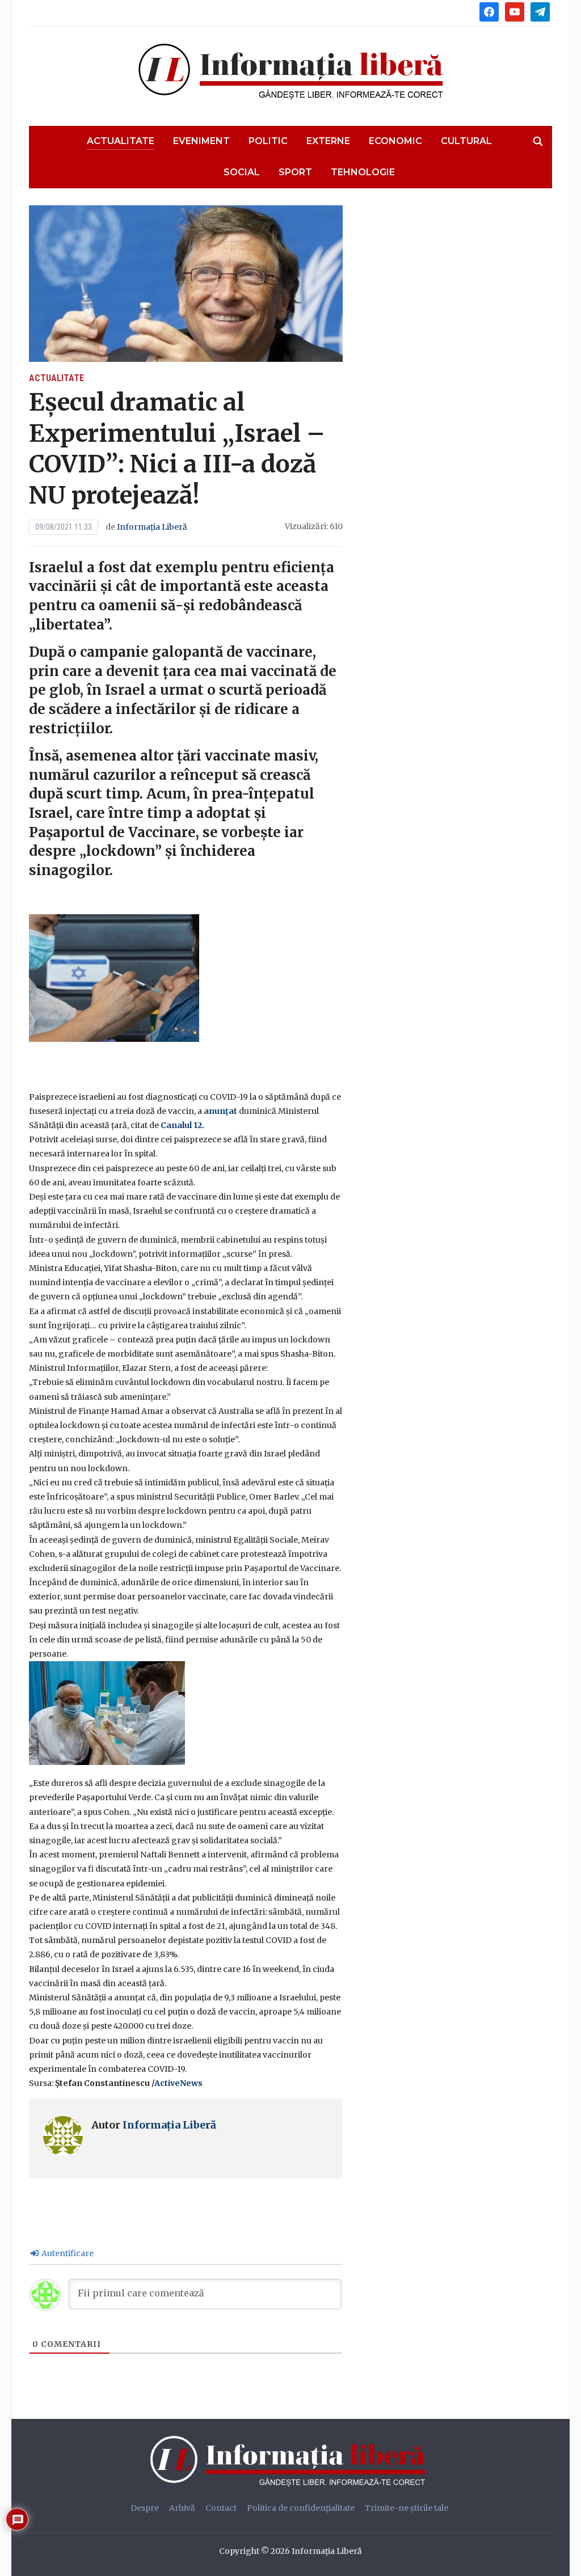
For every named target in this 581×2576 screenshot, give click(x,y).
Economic (395, 141)
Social (242, 172)
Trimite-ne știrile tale (407, 2508)
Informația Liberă (152, 527)
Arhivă (182, 2508)
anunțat (221, 1111)
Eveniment (201, 141)
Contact (221, 2508)
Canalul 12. (182, 1125)
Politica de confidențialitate (301, 2508)
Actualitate (121, 141)
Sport (295, 172)
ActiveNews (178, 2083)
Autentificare (67, 2253)
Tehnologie (363, 172)
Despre (145, 2508)
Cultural (466, 141)
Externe (328, 141)
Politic (268, 141)
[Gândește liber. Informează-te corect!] (290, 2461)
